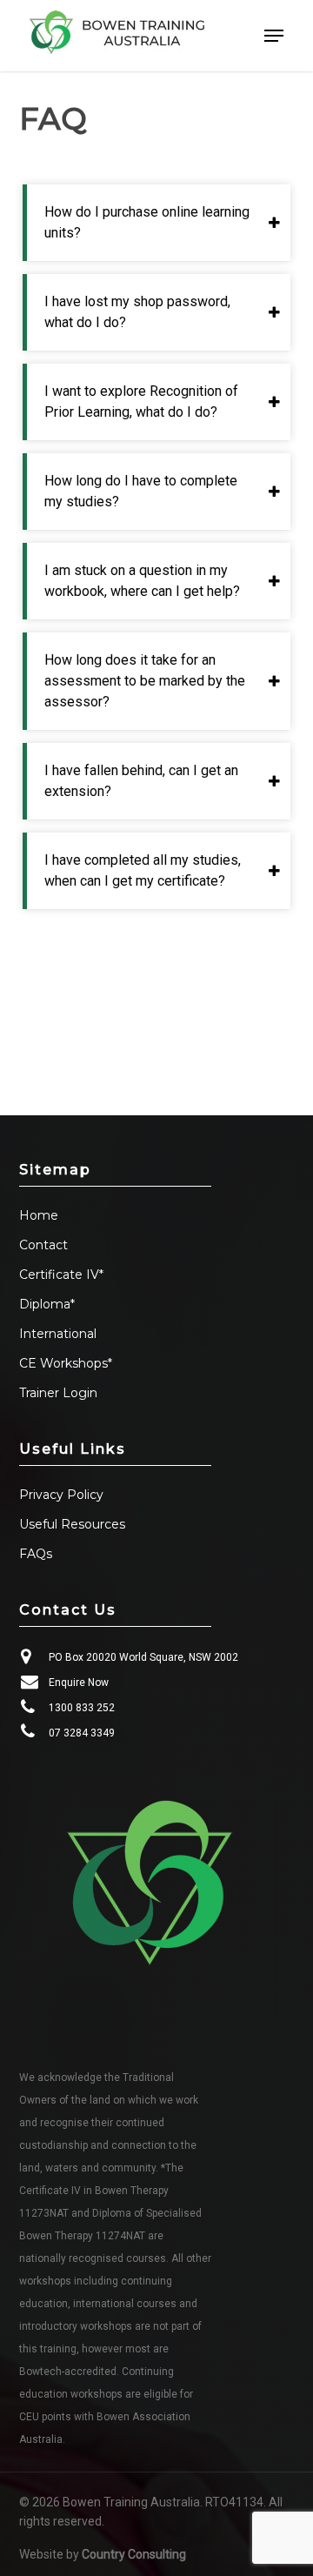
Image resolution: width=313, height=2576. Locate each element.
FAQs (36, 1554)
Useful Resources (72, 1524)
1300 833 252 (82, 1708)
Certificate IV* (61, 1275)
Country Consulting (134, 2554)
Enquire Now (79, 1683)
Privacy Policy (61, 1495)
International (58, 1334)
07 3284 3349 (82, 1733)
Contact (43, 1245)
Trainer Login (58, 1393)
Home (39, 1215)
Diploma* (47, 1304)
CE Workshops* (66, 1363)
